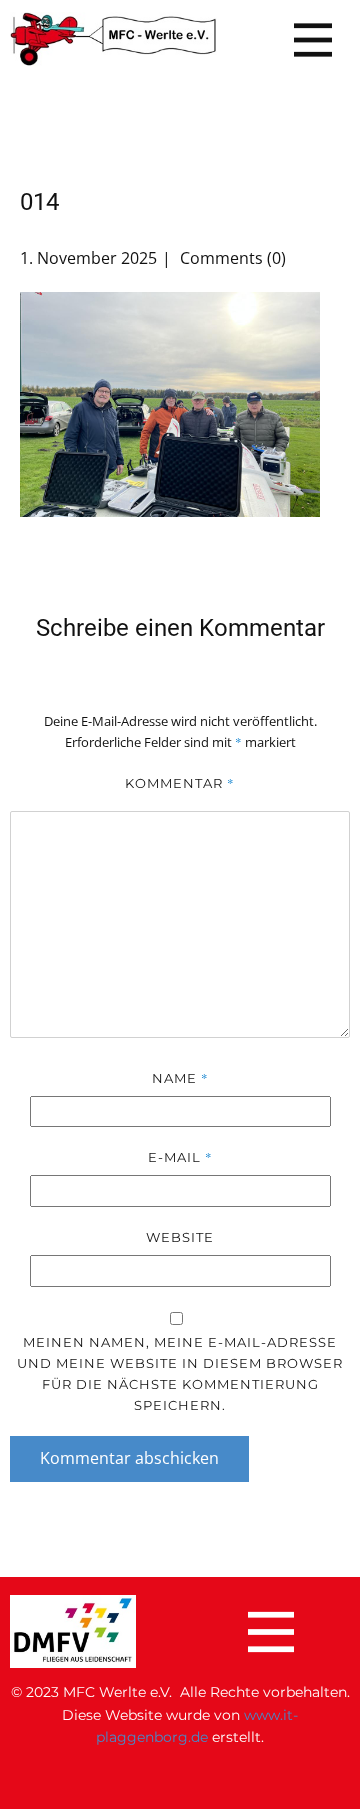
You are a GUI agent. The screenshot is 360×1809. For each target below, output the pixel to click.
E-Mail (180, 1157)
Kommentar (180, 783)
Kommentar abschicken (129, 1458)
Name (180, 1078)
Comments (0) (231, 258)
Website (180, 1237)
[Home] (113, 39)
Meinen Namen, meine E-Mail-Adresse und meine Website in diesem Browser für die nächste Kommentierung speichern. (180, 1373)
